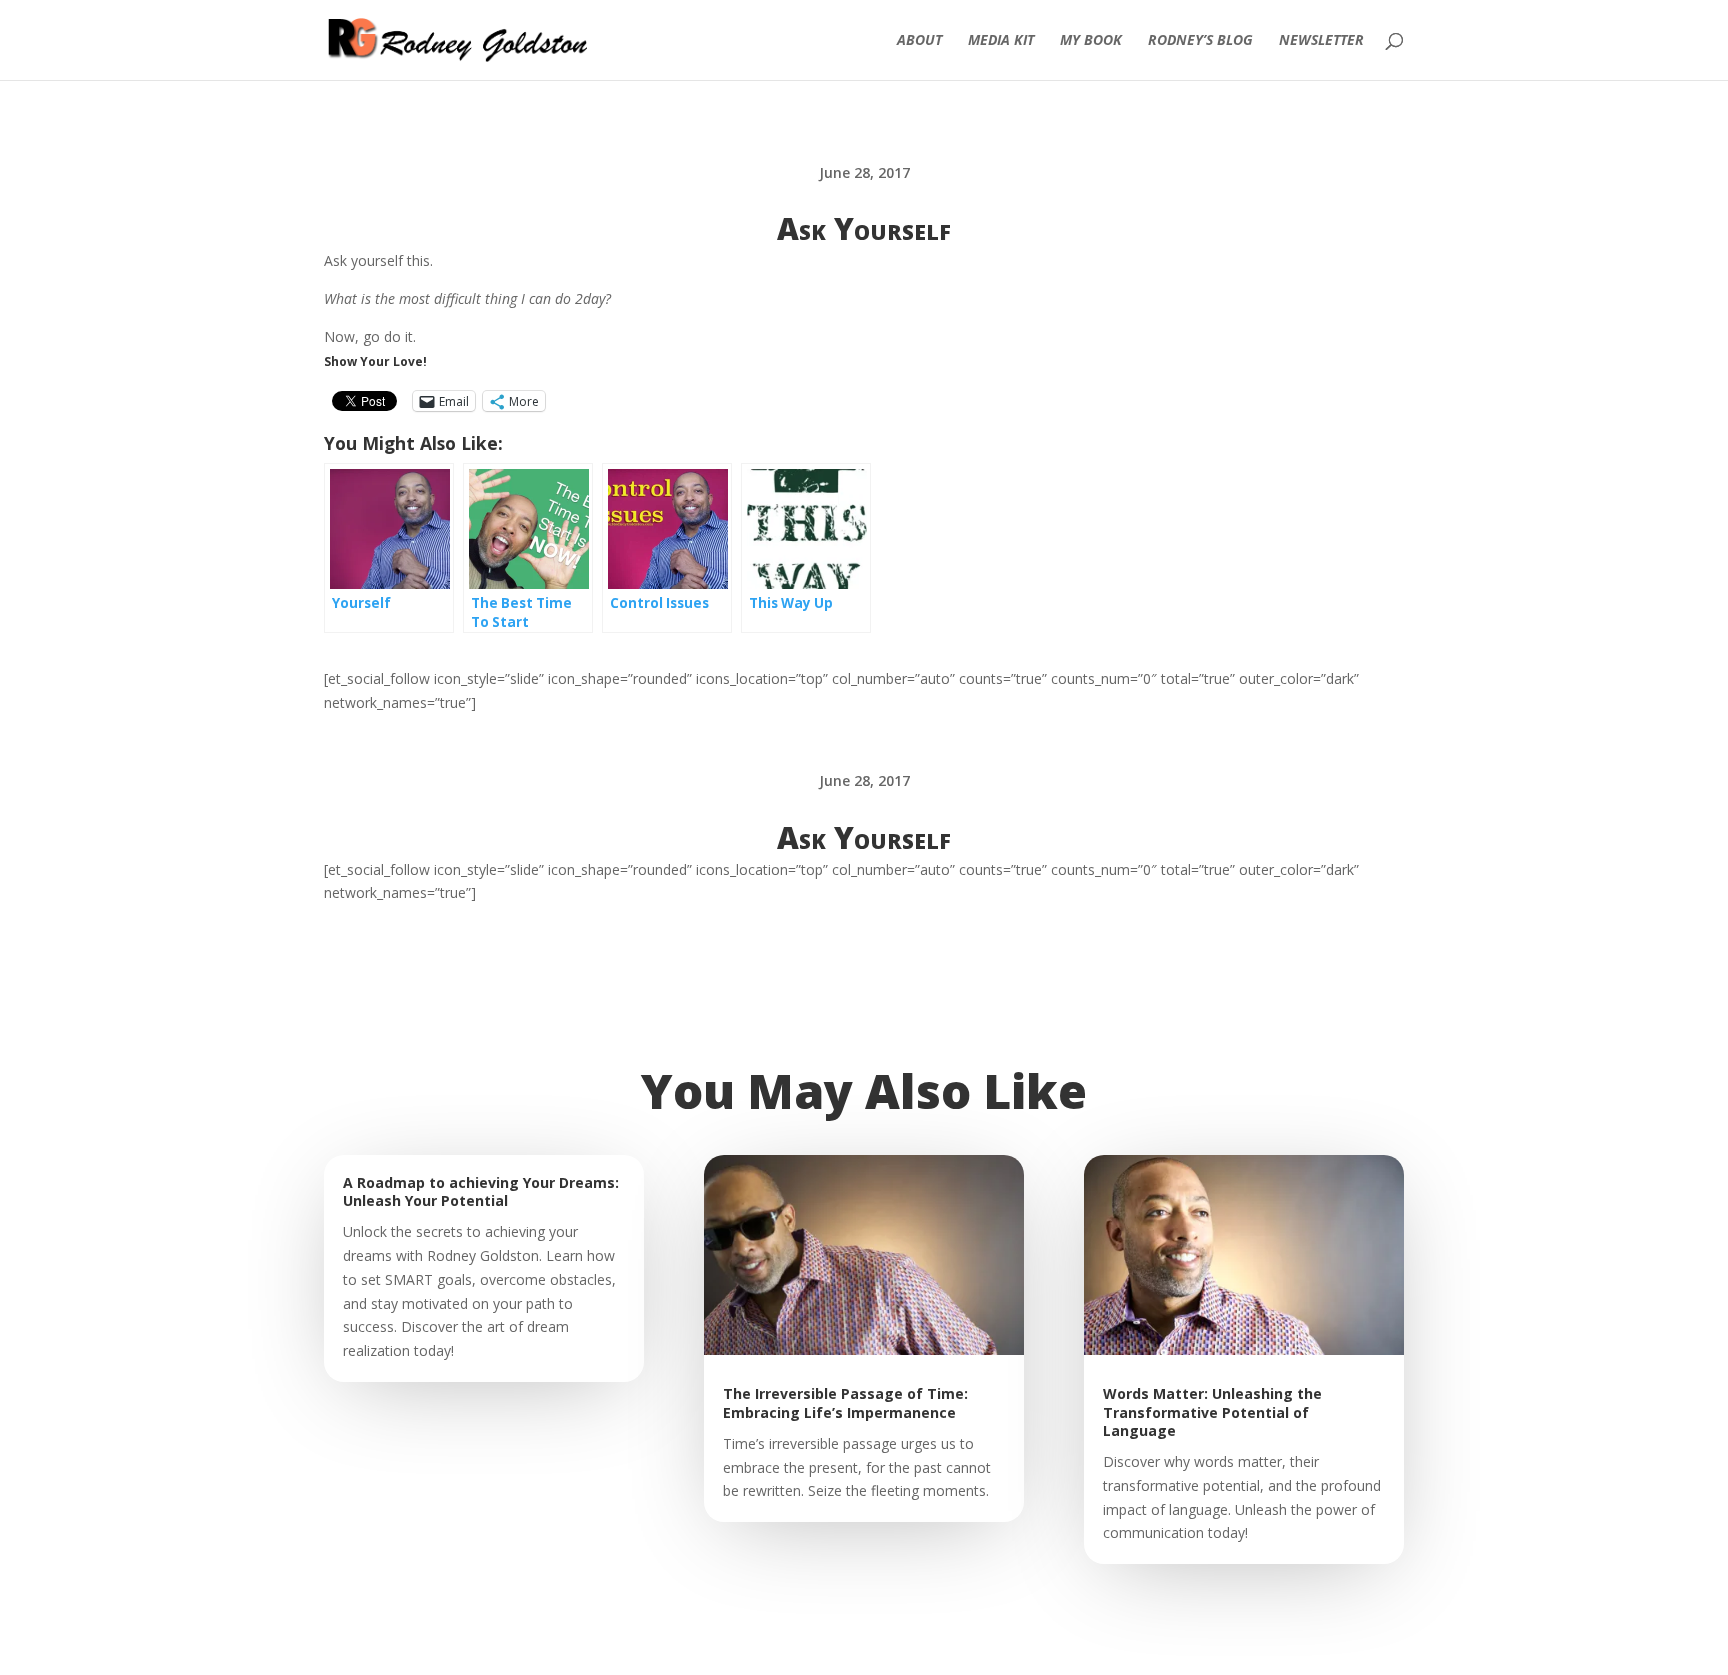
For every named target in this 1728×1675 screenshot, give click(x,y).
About (919, 41)
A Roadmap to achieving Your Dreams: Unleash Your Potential (481, 1191)
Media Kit (1001, 41)
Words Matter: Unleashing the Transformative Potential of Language (1212, 1411)
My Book (1091, 41)
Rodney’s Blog (1200, 41)
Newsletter (1321, 41)
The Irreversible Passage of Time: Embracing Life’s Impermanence (845, 1402)
